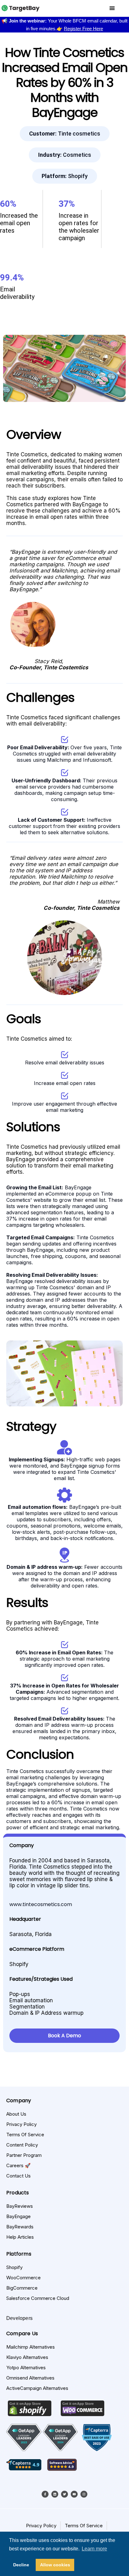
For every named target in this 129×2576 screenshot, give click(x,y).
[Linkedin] (55, 2494)
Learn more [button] (94, 2549)
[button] (65, 134)
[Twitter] (64, 2494)
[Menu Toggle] (112, 8)
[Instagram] (84, 2494)
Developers (19, 2318)
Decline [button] (21, 2565)
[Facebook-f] (45, 2494)
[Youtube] (74, 2494)
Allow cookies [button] (55, 2565)
